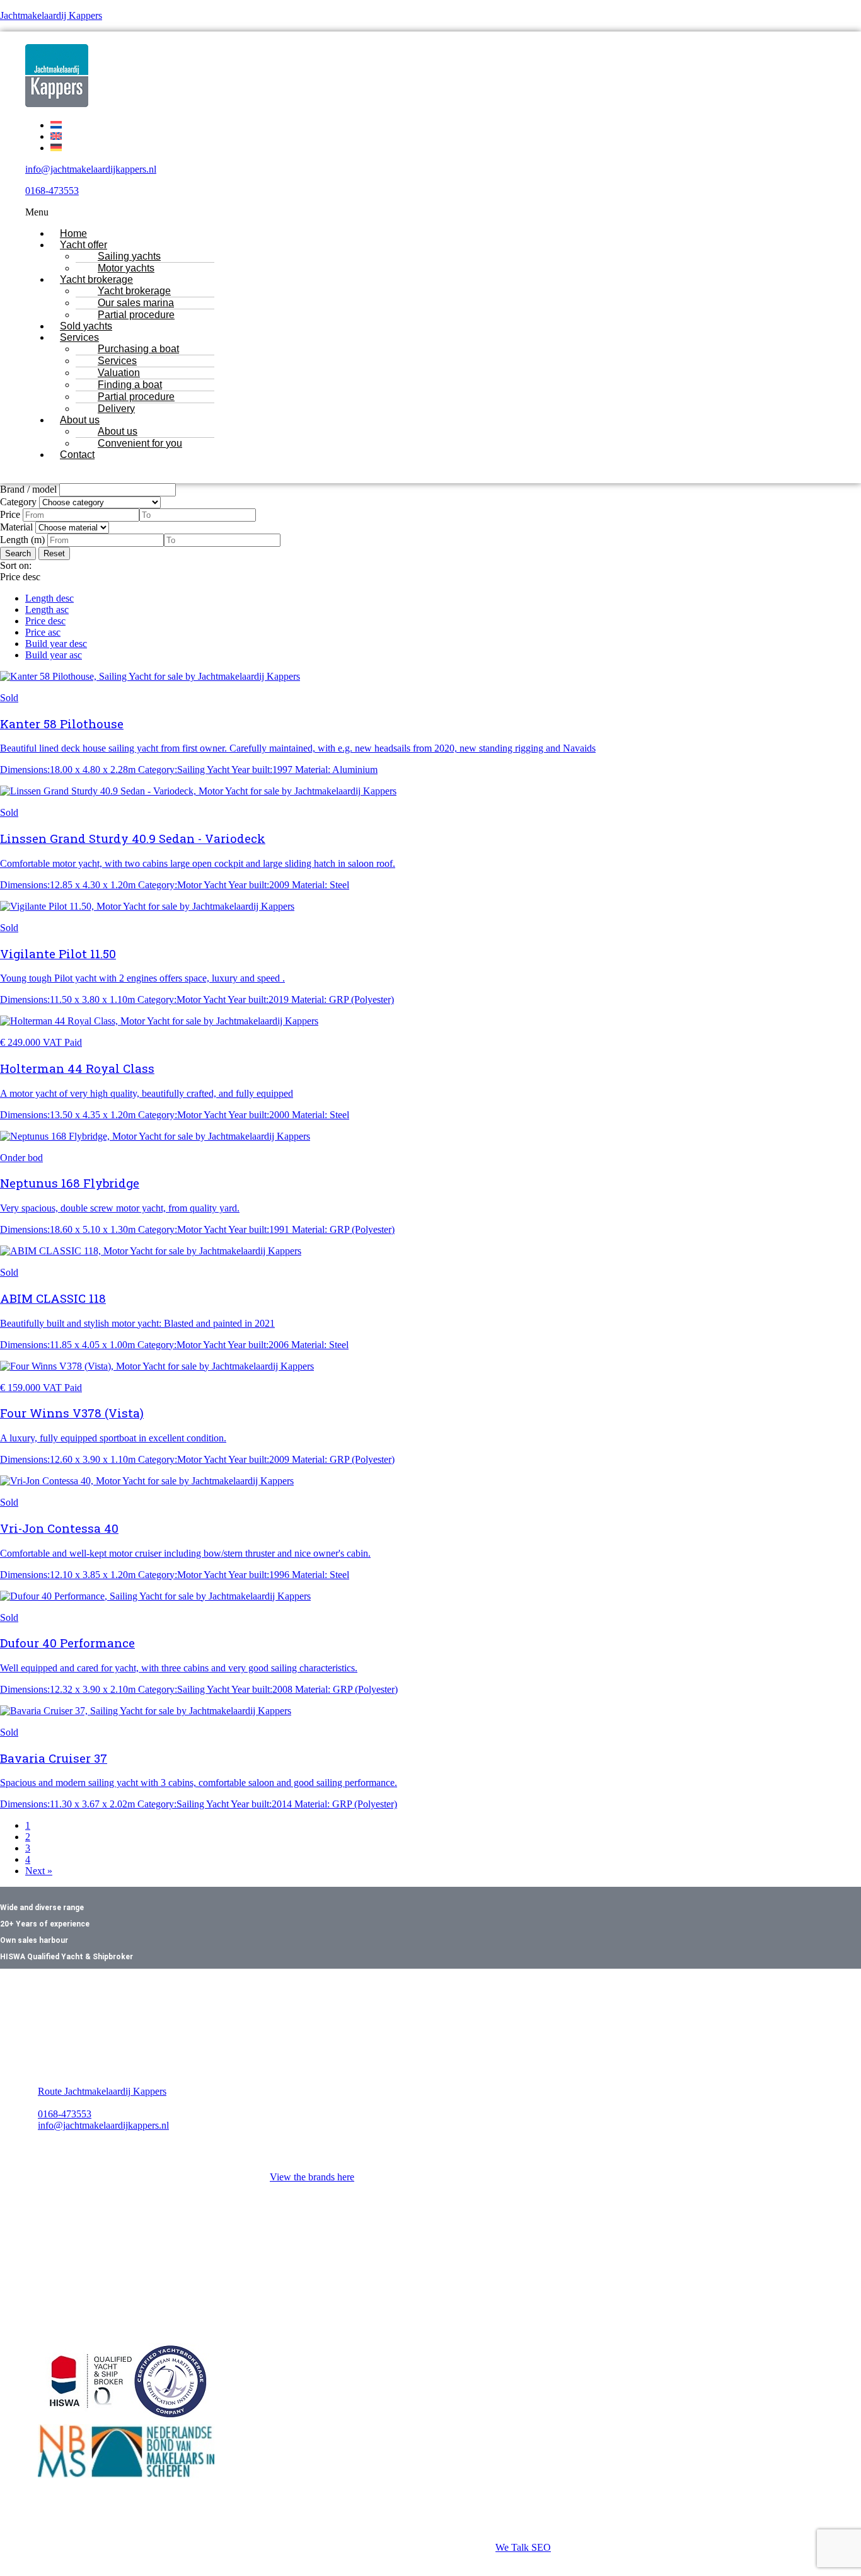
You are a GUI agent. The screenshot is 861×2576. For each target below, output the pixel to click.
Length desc (49, 598)
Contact (77, 455)
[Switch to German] (56, 148)
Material (16, 527)
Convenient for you (140, 443)
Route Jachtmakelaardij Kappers (102, 2091)
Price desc (45, 621)
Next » (39, 1871)
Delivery (116, 409)
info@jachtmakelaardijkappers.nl (91, 169)
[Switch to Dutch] (56, 125)
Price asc (43, 632)
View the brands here (312, 2177)
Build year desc (56, 644)
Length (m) (22, 540)
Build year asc (54, 655)
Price (10, 514)
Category (18, 502)
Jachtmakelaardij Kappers (51, 15)
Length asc (47, 610)
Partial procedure (136, 315)
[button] (390, 212)
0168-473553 (52, 191)
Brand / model (28, 489)
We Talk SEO (523, 2547)
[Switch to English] (56, 136)
